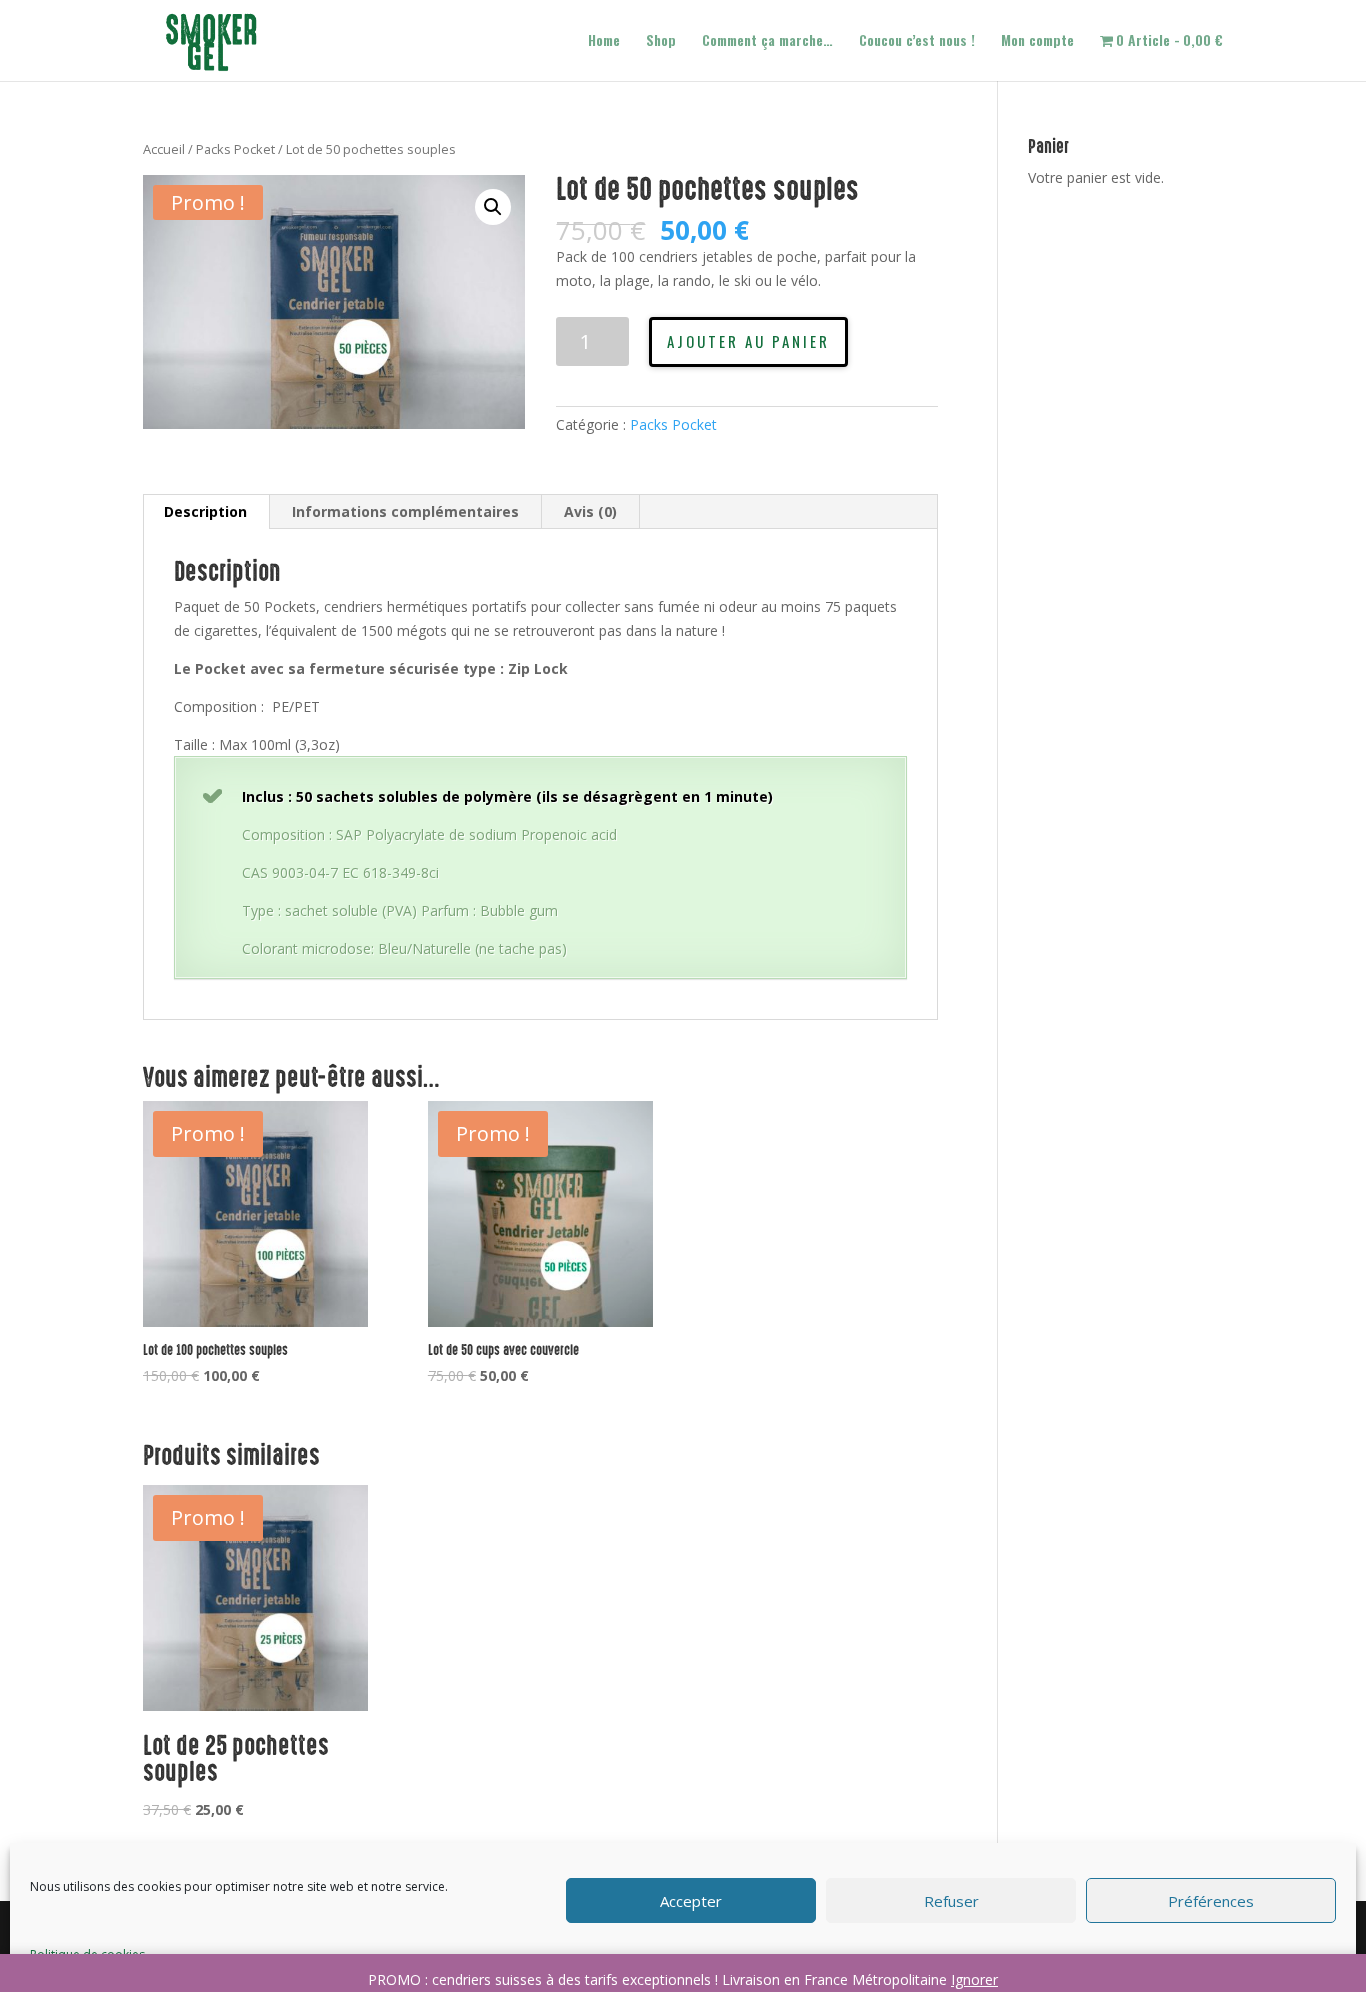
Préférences (1211, 1901)
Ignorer (974, 1979)
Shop (661, 41)
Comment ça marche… (767, 41)
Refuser (951, 1901)
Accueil (164, 149)
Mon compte (1037, 41)
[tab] (206, 512)
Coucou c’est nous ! (917, 41)
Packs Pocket (235, 149)
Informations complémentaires (405, 511)
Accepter (691, 1901)
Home (604, 41)
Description (205, 511)
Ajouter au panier (748, 341)
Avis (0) (590, 511)
